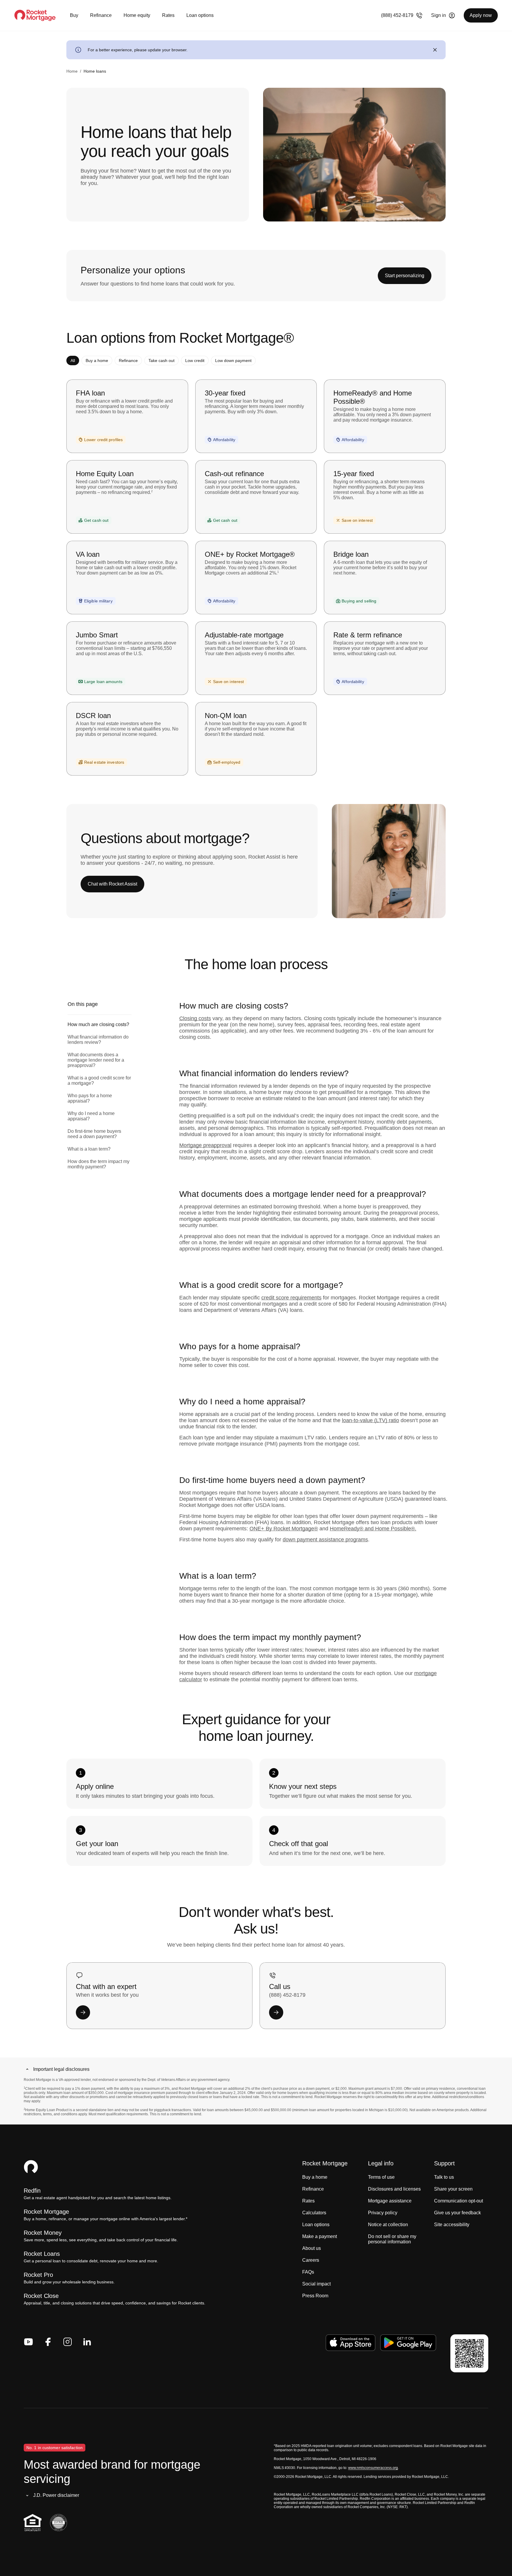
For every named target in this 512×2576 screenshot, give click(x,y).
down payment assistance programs (325, 1540)
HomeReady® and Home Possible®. (373, 1529)
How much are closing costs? (98, 1024)
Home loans (95, 71)
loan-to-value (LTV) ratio (371, 1420)
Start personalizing (405, 276)
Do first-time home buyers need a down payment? (94, 1134)
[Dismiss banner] (435, 50)
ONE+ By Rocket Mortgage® (284, 1529)
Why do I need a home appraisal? (91, 1116)
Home (72, 71)
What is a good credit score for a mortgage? (99, 1080)
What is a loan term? (89, 1149)
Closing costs (195, 1018)
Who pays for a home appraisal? (90, 1098)
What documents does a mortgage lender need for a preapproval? (96, 1060)
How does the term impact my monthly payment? (99, 1164)
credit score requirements (291, 1298)
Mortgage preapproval (205, 1145)
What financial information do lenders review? (98, 1040)
